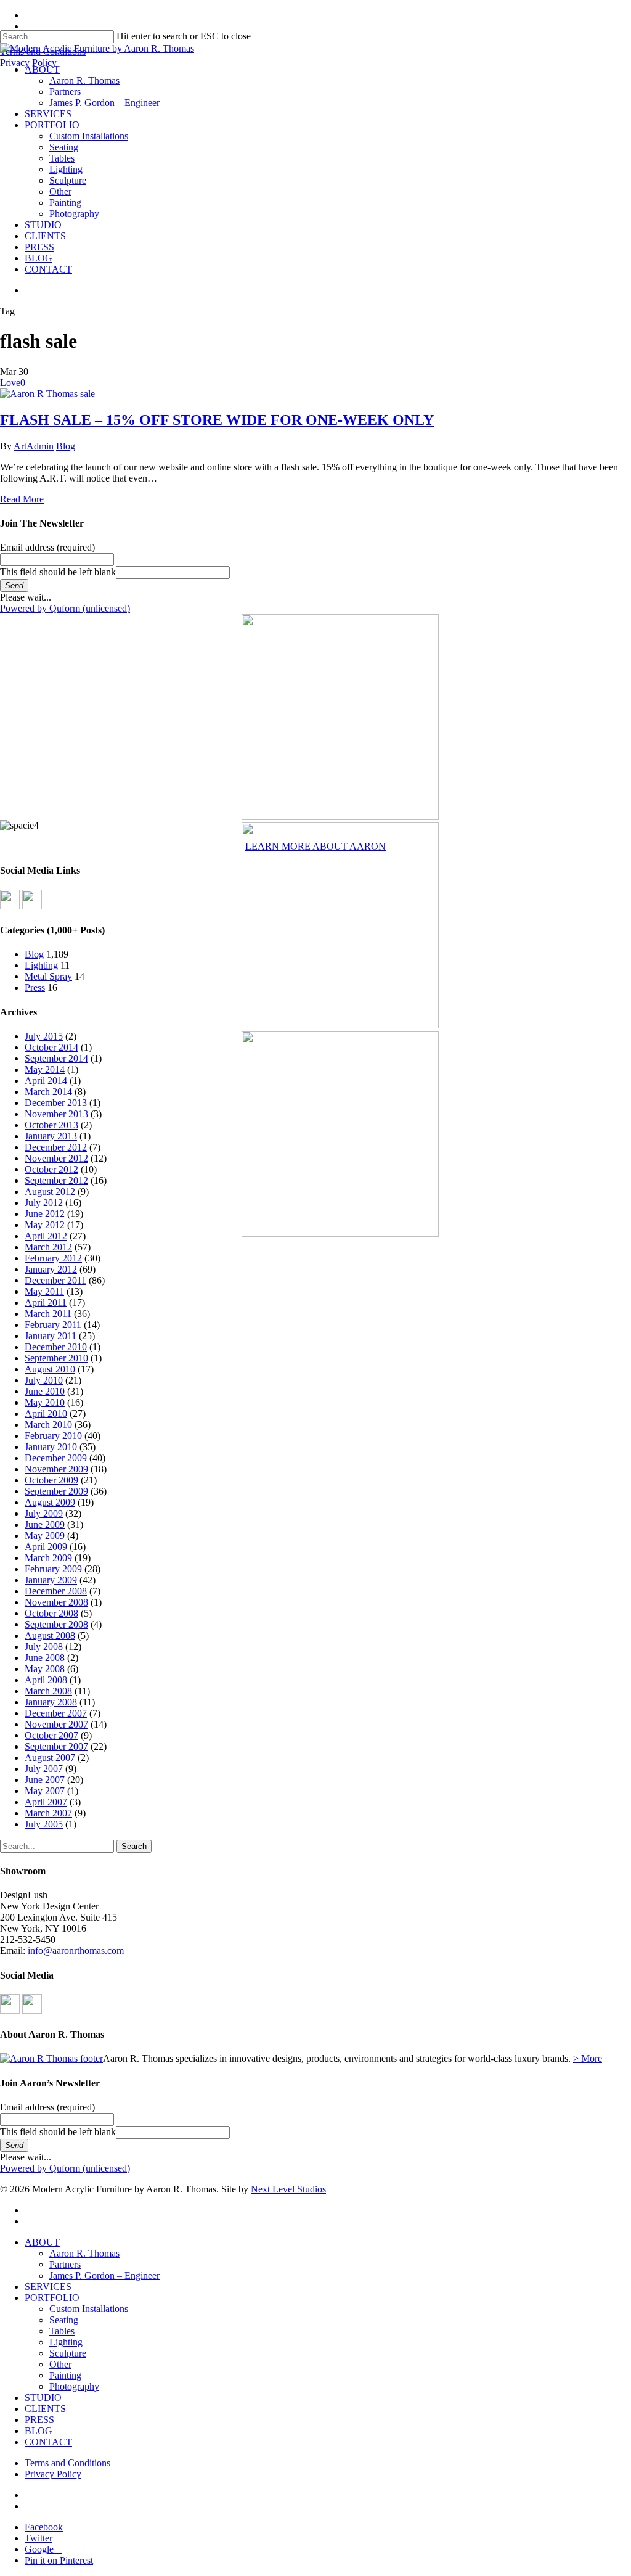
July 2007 (44, 1769)
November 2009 (56, 1469)
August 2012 (50, 1192)
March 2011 (48, 1314)
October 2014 (51, 1047)
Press (35, 987)
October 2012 (51, 1169)
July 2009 (44, 1513)
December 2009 (56, 1458)
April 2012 (46, 1236)
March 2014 (48, 1092)
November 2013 (56, 1114)
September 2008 (56, 1624)
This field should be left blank (58, 572)
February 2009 (53, 1569)
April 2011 (46, 1302)
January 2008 (51, 1702)
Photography (74, 2386)
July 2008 (44, 1647)
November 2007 (56, 1724)
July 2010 (44, 1380)
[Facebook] (10, 906)
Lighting (41, 965)
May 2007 (45, 1791)
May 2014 (45, 1069)
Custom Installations (89, 2309)
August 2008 (50, 1635)
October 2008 (51, 1613)
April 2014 (46, 1081)
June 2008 (45, 1658)
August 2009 (50, 1502)
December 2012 (56, 1147)
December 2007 (56, 1713)
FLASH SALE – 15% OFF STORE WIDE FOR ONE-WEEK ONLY (217, 420)
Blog (66, 446)
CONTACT (48, 2442)
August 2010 (50, 1369)
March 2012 (48, 1247)
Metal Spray (48, 976)
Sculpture (68, 2353)
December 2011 (55, 1280)
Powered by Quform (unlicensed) (65, 608)
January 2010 (51, 1447)
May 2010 (45, 1402)
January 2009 (51, 1580)
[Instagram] (32, 906)
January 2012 (51, 1269)
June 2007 (45, 1780)
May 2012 (45, 1225)
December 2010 (56, 1347)
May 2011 (44, 1291)
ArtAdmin (34, 446)
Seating (64, 2320)
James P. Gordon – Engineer (104, 2275)
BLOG (39, 2431)
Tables (62, 2331)
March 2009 (48, 1558)
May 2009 (45, 1536)
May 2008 (45, 1669)
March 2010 (48, 1425)
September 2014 (56, 1058)
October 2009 (51, 1480)
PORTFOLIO (52, 2298)
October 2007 (51, 1735)
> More (588, 2058)
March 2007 (48, 1813)
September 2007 (56, 1746)
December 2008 (56, 1591)
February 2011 (53, 1325)
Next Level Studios (288, 2189)
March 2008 (48, 1691)
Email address (47, 547)
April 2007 (46, 1802)
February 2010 (53, 1436)
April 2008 (46, 1680)
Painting (65, 2375)
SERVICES (48, 2287)
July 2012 (44, 1203)
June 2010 (45, 1391)
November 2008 (56, 1602)
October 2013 (51, 1125)
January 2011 (51, 1336)
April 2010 (46, 1413)
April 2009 (46, 1547)
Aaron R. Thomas (84, 2253)
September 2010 (56, 1358)
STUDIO (43, 2398)
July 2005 (44, 1824)
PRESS (39, 2420)
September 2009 (56, 1491)
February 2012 (53, 1258)
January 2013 (51, 1136)
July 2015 (44, 1036)
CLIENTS (45, 2409)
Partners (65, 2264)
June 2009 (45, 1524)
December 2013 (56, 1103)
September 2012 (56, 1180)
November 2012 (56, 1158)
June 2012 (45, 1214)
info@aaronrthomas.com (76, 1950)
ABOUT (42, 2242)
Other (60, 2364)
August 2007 (50, 1758)
